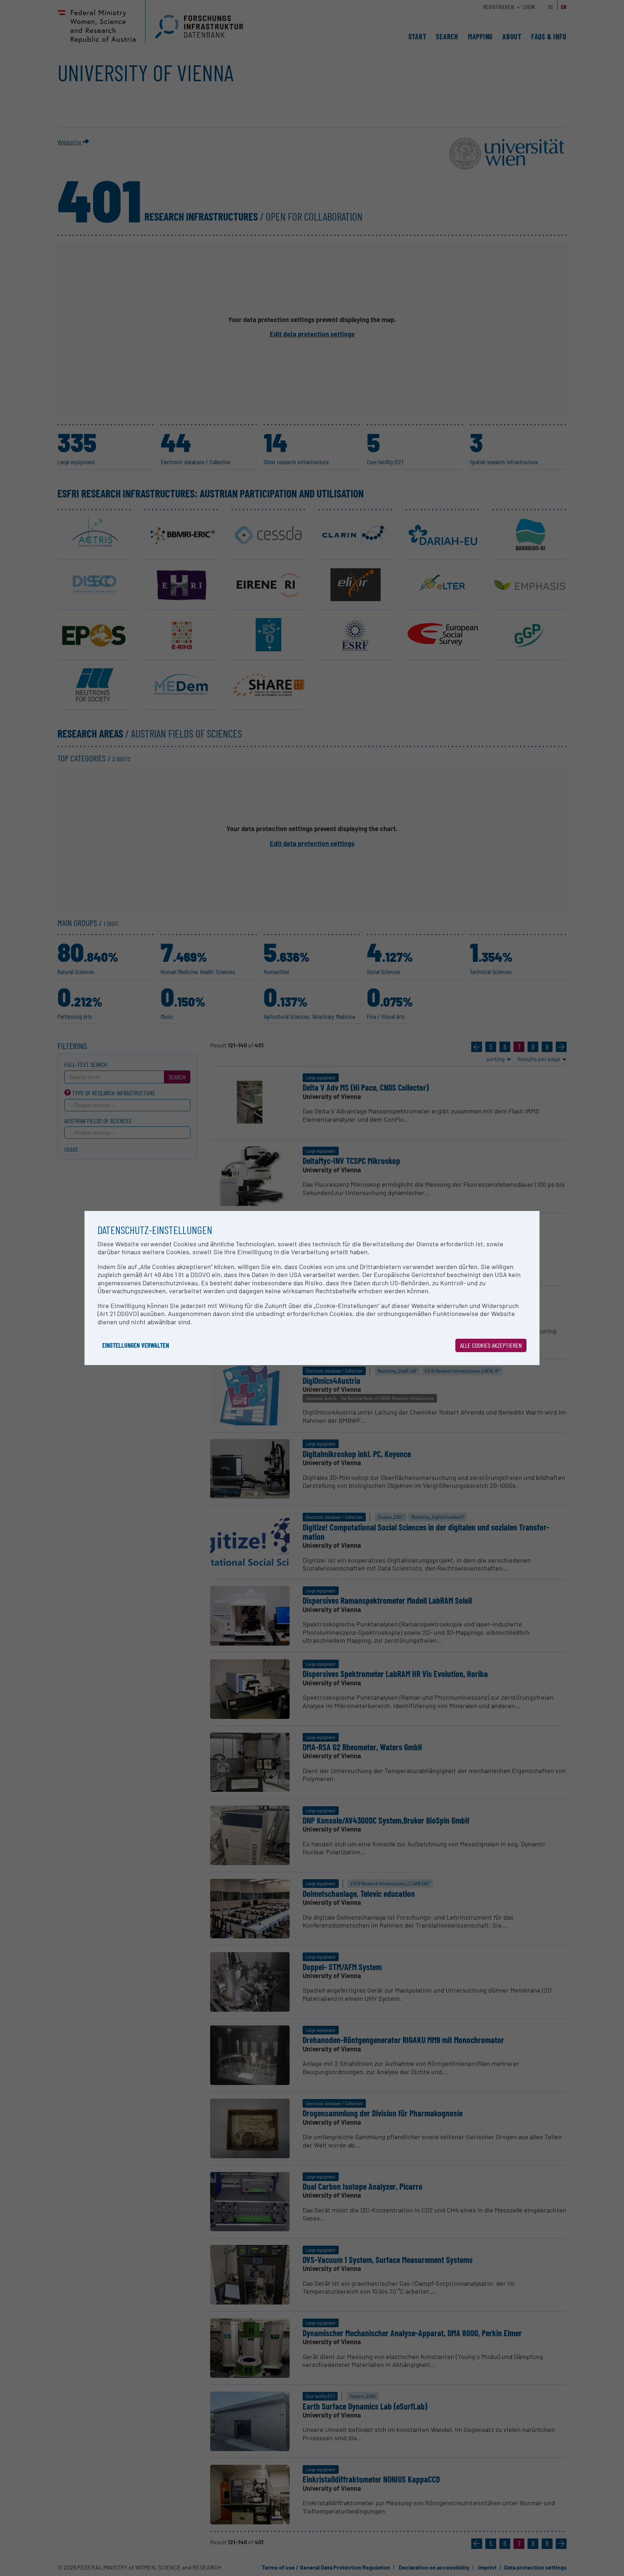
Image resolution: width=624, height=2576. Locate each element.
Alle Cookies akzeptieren (491, 1345)
